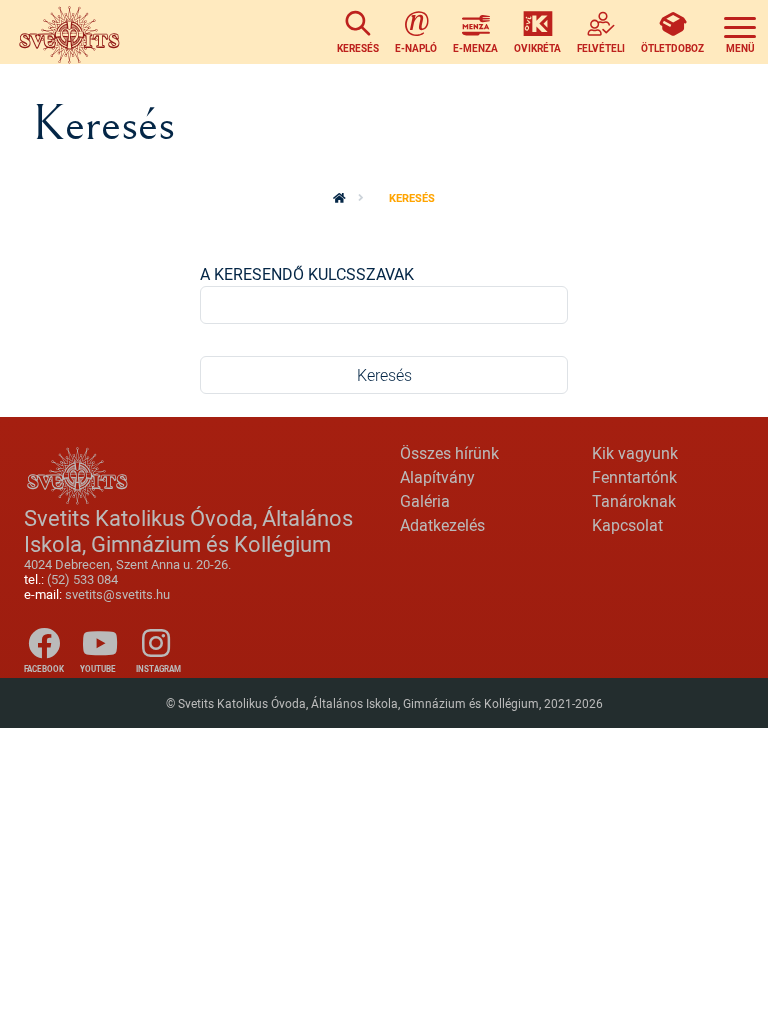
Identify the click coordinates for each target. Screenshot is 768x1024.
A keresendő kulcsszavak (307, 274)
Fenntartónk (634, 477)
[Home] (73, 32)
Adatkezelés (442, 525)
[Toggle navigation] (740, 32)
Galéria (425, 501)
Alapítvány (437, 477)
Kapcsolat (627, 525)
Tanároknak (634, 501)
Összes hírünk (449, 453)
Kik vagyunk (635, 453)
